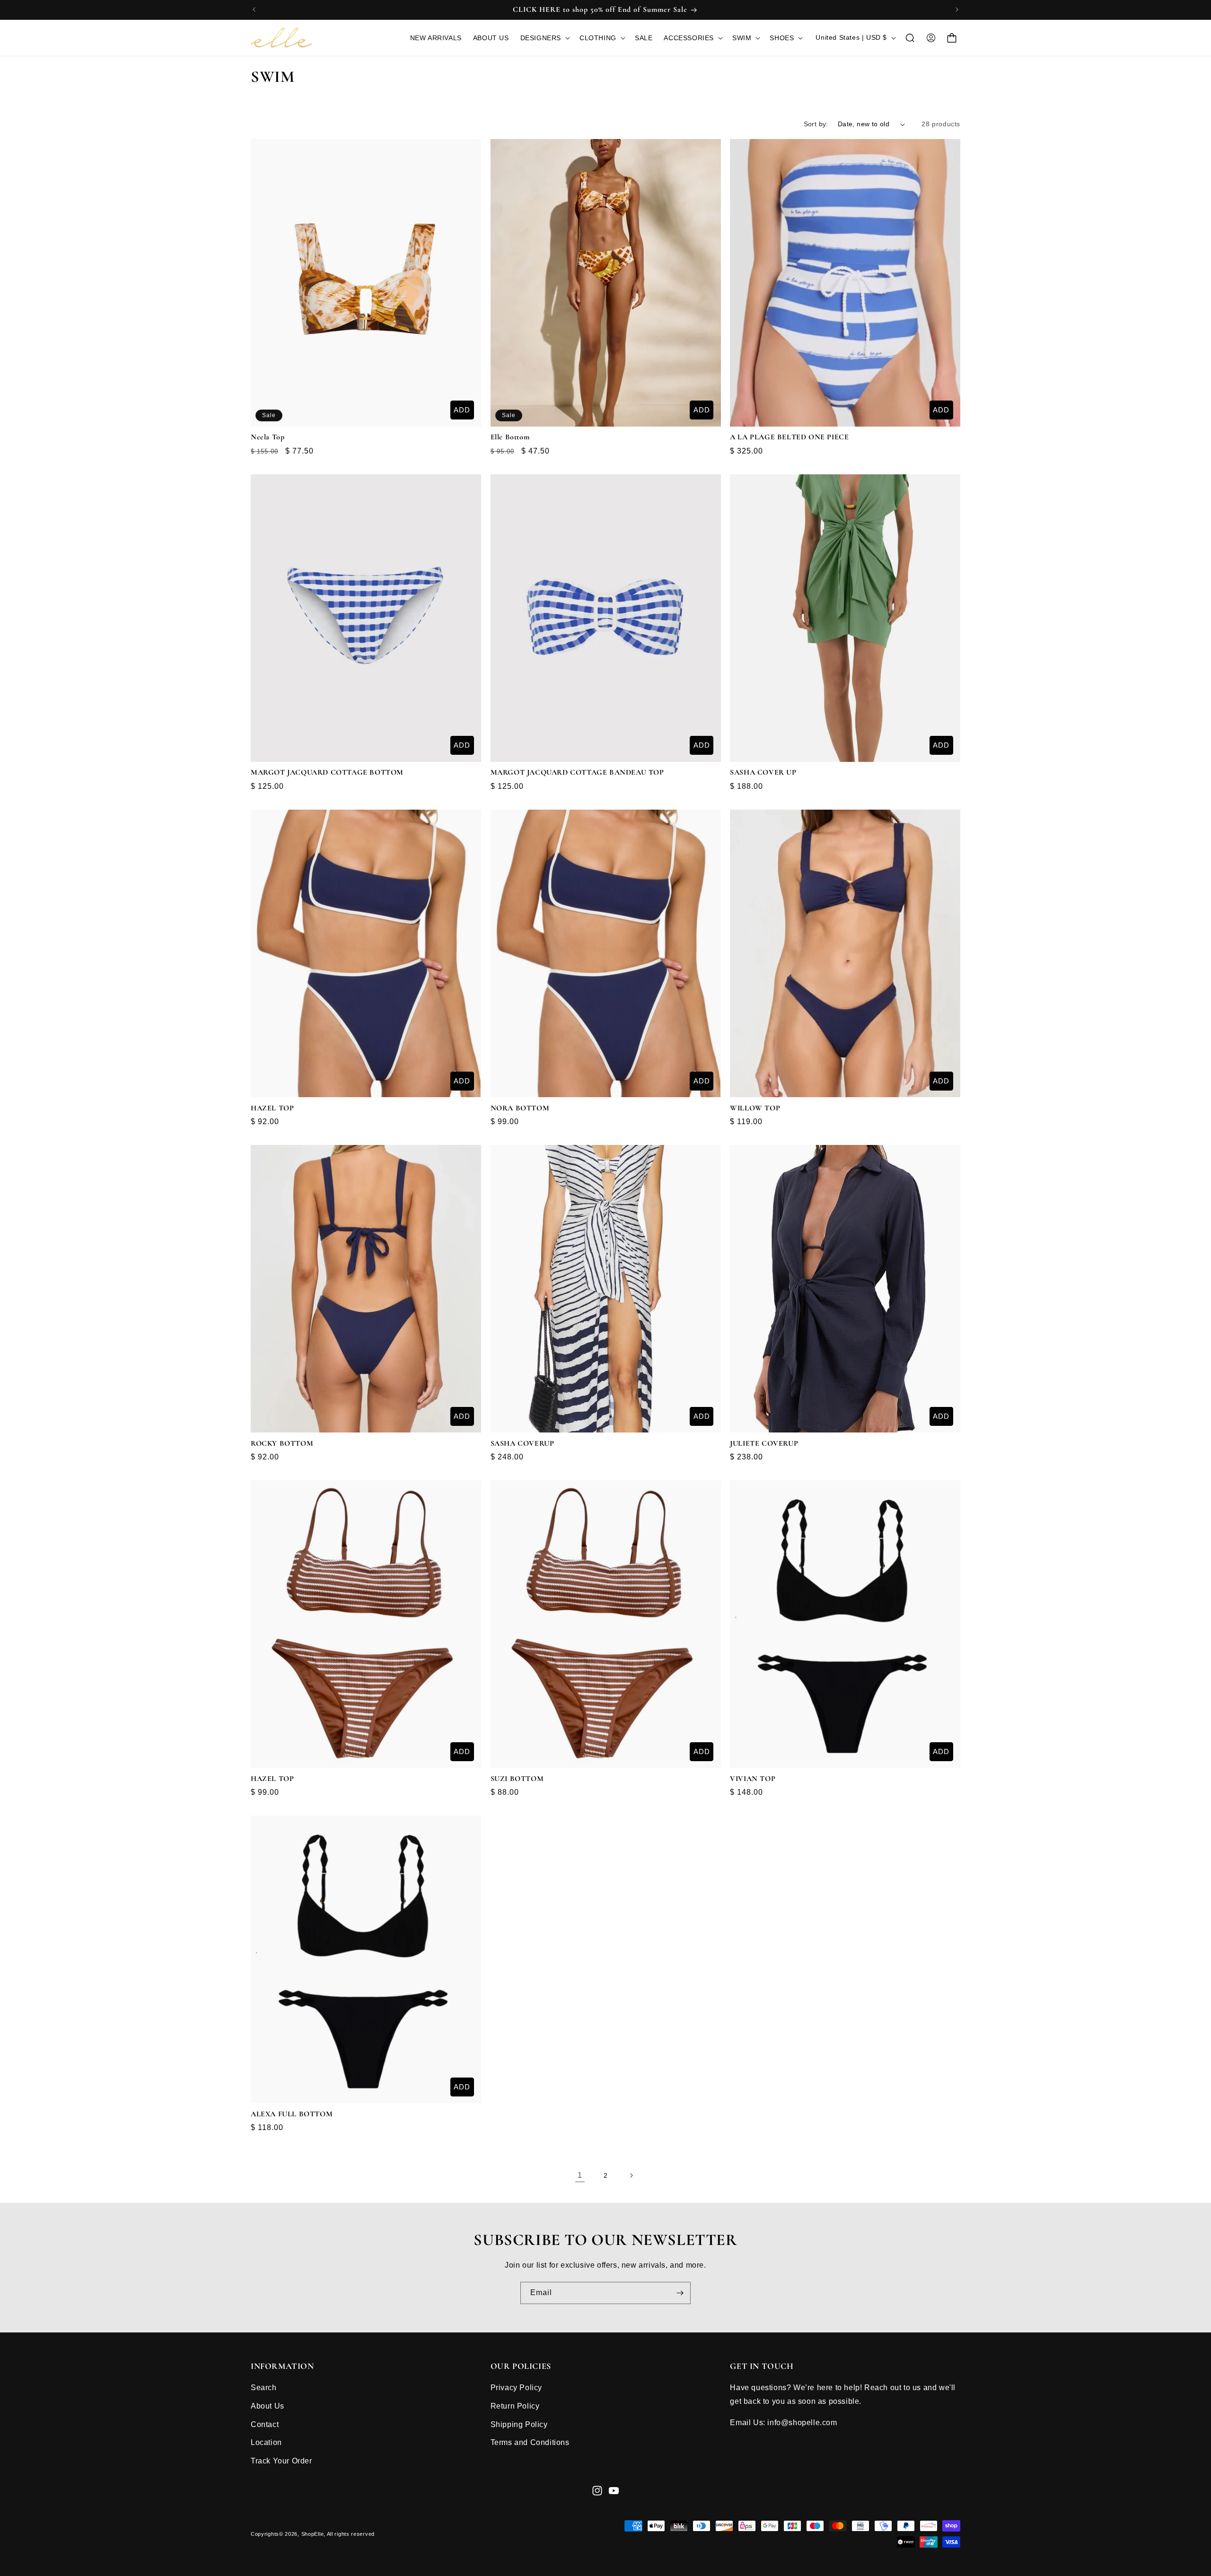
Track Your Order (281, 2461)
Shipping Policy (519, 2424)
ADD (462, 410)
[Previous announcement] (254, 9)
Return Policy (515, 2406)
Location (266, 2442)
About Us (268, 2406)
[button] (544, 38)
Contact (265, 2424)
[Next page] (631, 2175)
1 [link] (580, 2175)
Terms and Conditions (530, 2442)
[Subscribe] (680, 2293)
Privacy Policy (516, 2388)
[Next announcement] (957, 9)
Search (264, 2388)
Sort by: (816, 124)
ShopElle (313, 2534)
